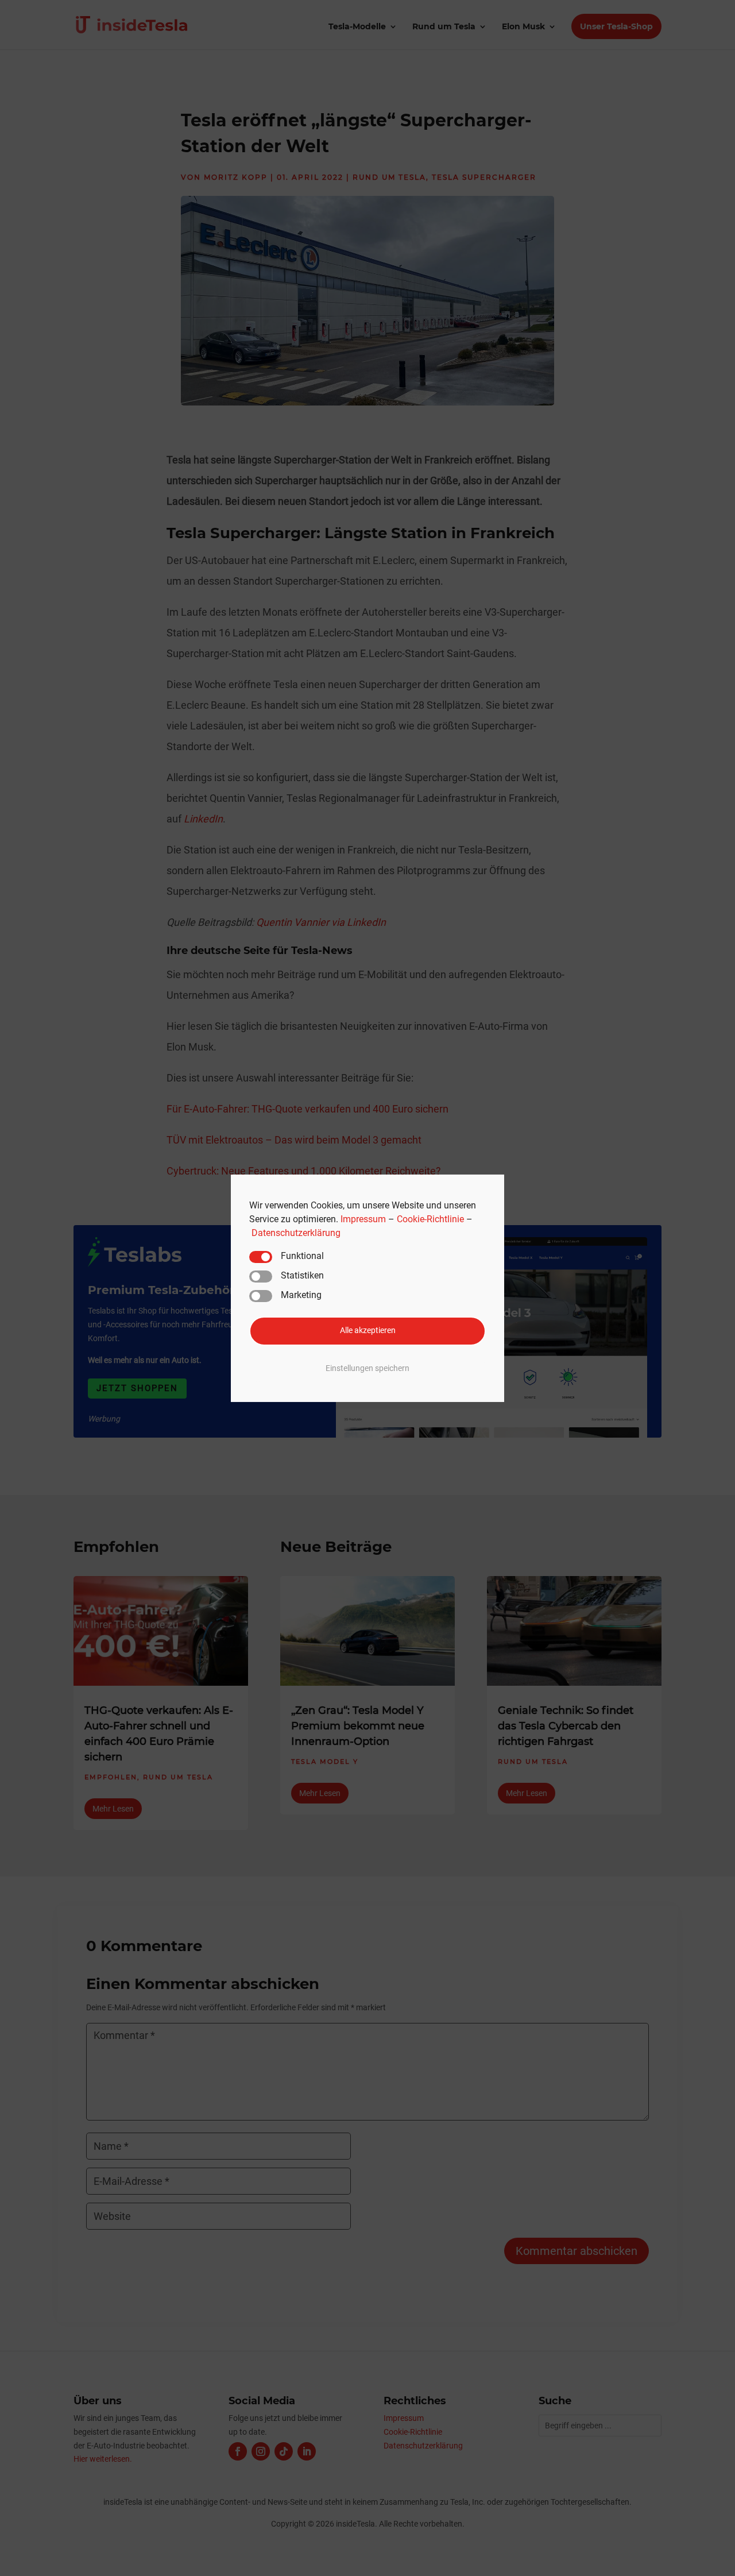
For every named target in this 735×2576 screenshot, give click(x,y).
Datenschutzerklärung (296, 1232)
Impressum (363, 1219)
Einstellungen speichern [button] (367, 1368)
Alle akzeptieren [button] (368, 1331)
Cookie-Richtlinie (430, 1219)
